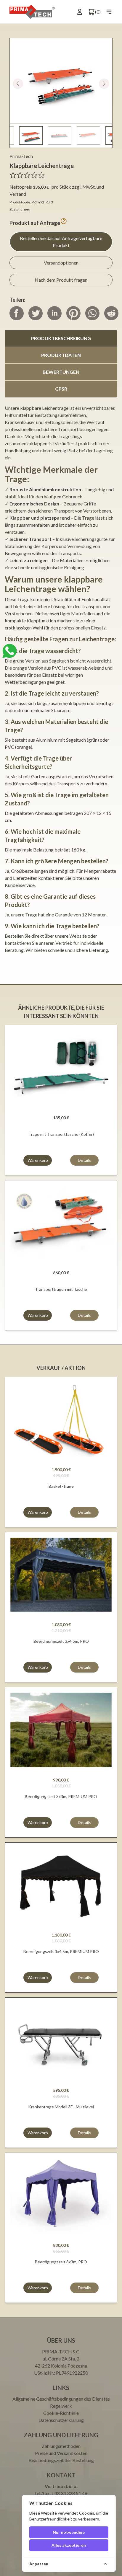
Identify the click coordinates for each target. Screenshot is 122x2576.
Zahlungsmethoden (61, 2446)
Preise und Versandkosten (61, 2453)
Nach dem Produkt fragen (61, 280)
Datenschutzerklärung (61, 2420)
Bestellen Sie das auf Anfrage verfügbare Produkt (61, 242)
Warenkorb (38, 1160)
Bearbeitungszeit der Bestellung (61, 2460)
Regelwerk (61, 2406)
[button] (104, 84)
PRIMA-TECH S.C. (61, 2351)
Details (84, 1160)
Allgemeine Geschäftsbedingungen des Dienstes (61, 2399)
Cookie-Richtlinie (61, 2413)
